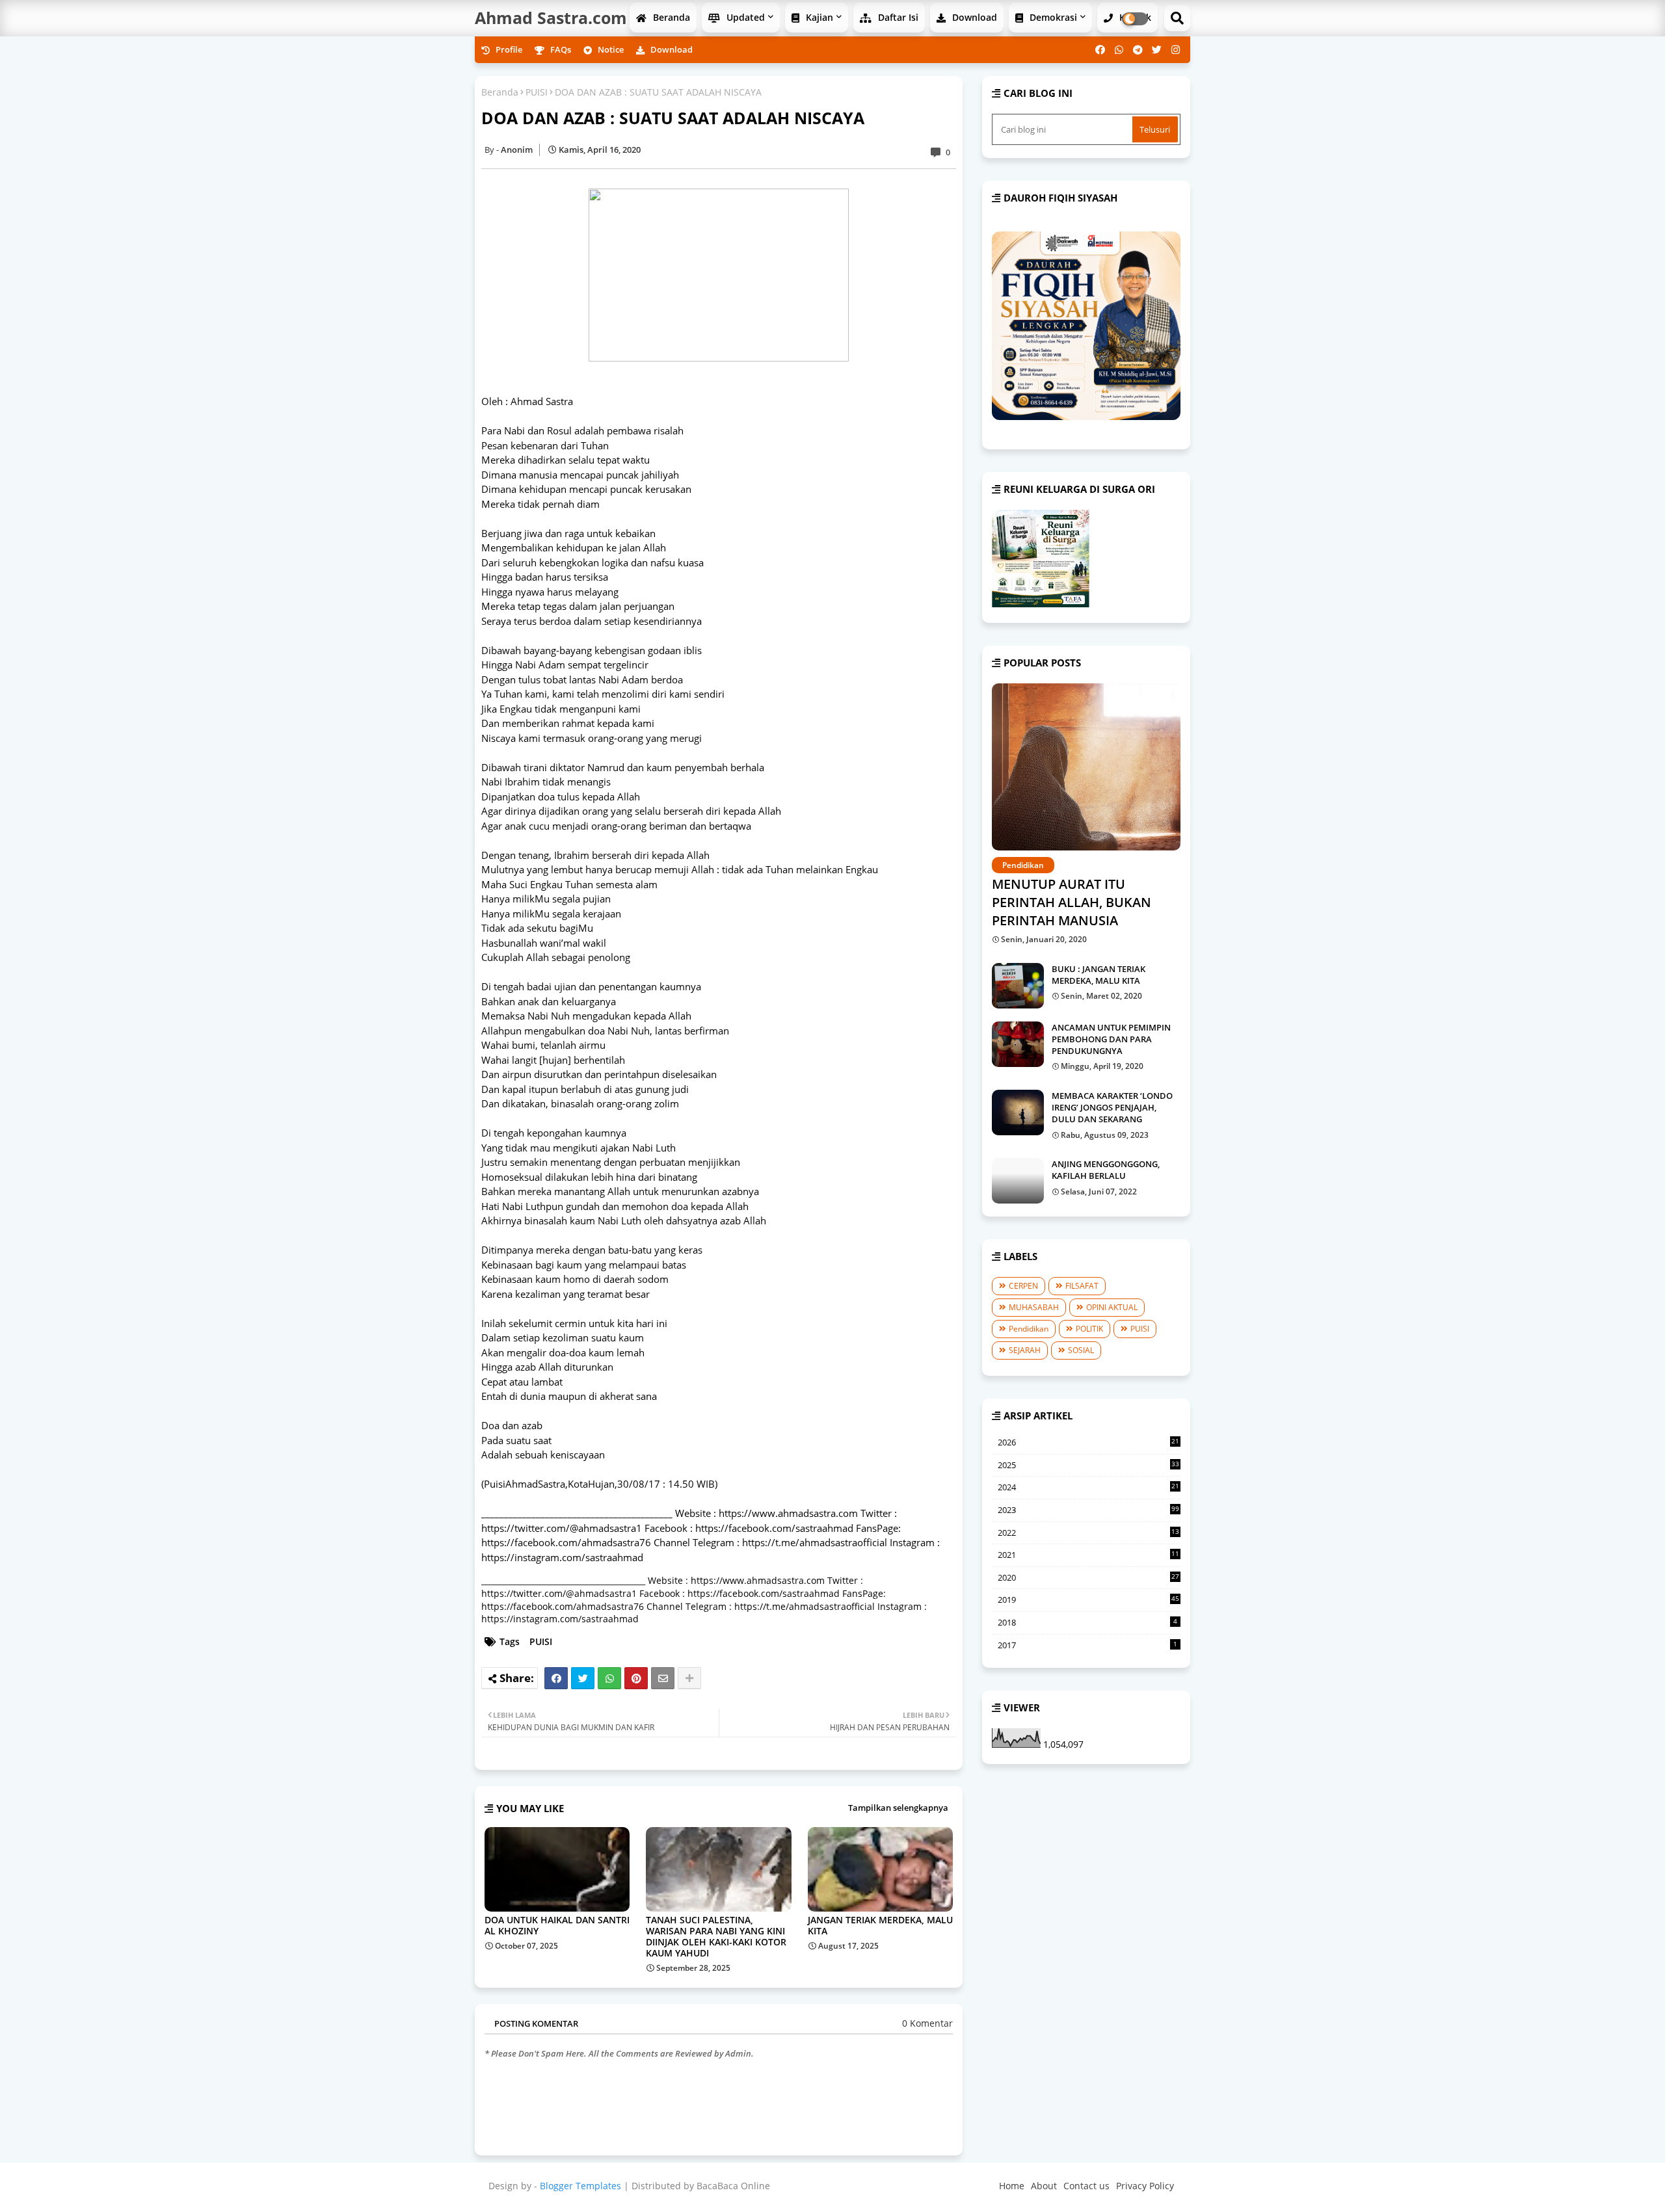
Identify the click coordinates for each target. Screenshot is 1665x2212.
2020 (1088, 1578)
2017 (1087, 1645)
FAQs (560, 49)
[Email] (663, 1678)
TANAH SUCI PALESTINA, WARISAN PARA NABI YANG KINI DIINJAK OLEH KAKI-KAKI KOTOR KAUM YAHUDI (716, 1936)
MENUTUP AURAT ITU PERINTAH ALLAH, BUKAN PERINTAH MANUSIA (1072, 902)
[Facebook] (556, 1678)
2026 (1088, 1443)
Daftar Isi (897, 17)
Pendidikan (1029, 1329)
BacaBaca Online (733, 2186)
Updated (744, 17)
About (1044, 2186)
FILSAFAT (1082, 1286)
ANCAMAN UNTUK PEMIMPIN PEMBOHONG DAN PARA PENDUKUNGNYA (1111, 1039)
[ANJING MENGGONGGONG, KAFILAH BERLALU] (1018, 1181)
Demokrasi (1052, 17)
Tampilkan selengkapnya (898, 1808)
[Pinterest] (636, 1678)
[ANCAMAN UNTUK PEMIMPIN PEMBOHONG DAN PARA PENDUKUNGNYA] (1018, 1044)
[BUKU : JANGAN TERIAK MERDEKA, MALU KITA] (1018, 986)
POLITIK (1089, 1329)
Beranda (670, 17)
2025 (1088, 1466)
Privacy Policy (1145, 2186)
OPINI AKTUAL (1112, 1307)
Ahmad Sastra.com (551, 18)
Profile (508, 49)
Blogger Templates (580, 2186)
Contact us (1086, 2186)
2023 (1088, 1510)
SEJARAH (1025, 1350)
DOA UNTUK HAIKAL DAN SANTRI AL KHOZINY (557, 1925)
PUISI (537, 92)
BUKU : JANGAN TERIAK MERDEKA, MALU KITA (1099, 975)
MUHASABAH (1034, 1307)
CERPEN (1023, 1286)
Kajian (818, 17)
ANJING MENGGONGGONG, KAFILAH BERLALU (1106, 1170)
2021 (1088, 1555)
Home (1012, 2186)
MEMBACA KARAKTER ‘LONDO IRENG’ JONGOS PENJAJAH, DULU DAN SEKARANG (1112, 1107)
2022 (1088, 1533)
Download (973, 17)
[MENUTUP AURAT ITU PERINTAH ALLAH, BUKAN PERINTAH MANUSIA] (1086, 767)
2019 (1088, 1600)
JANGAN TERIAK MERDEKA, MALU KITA (880, 1925)
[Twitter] (583, 1678)
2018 (1087, 1622)
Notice (610, 49)
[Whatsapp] (609, 1678)
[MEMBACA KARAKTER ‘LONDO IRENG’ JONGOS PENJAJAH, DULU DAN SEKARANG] (1018, 1113)
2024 (1088, 1488)
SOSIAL (1081, 1350)
